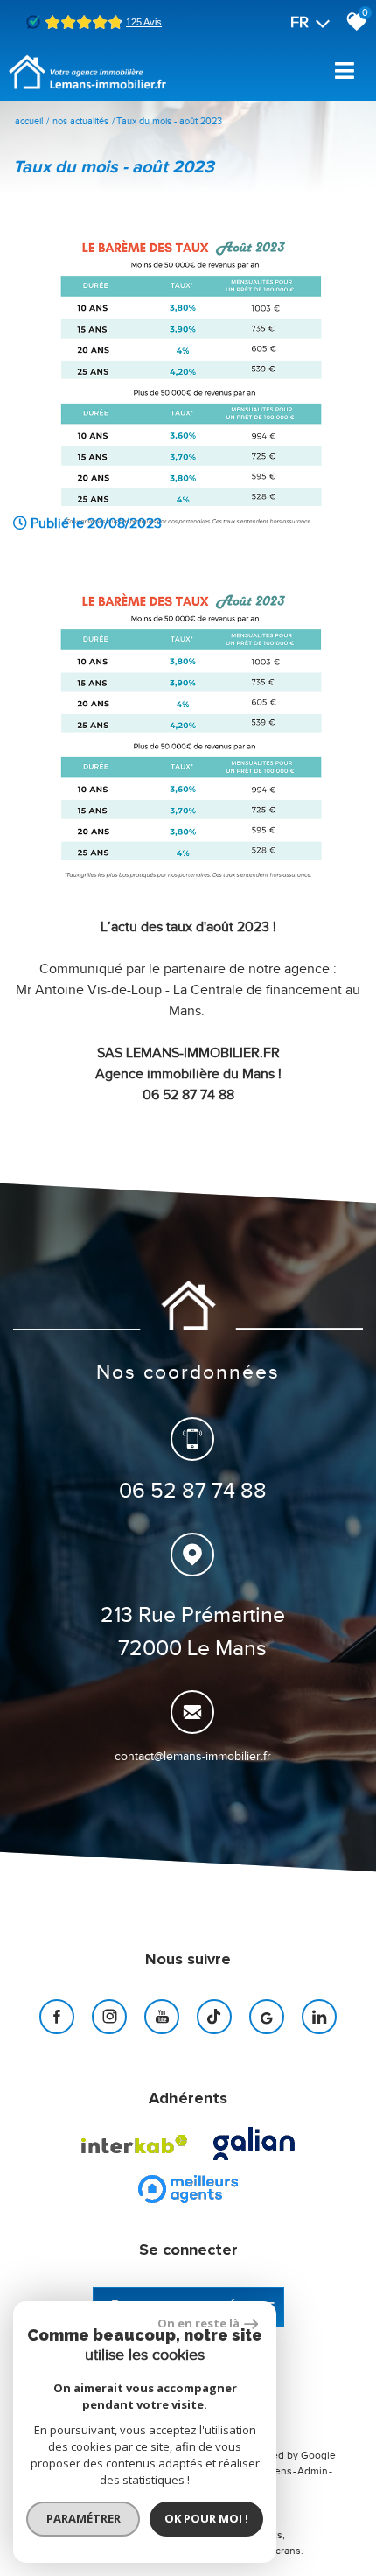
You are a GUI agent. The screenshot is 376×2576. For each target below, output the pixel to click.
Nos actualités (80, 121)
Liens (279, 2471)
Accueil (29, 121)
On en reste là (198, 2323)
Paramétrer (84, 2518)
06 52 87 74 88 (193, 1490)
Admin (313, 2471)
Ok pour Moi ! (206, 2518)
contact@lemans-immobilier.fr (193, 1756)
